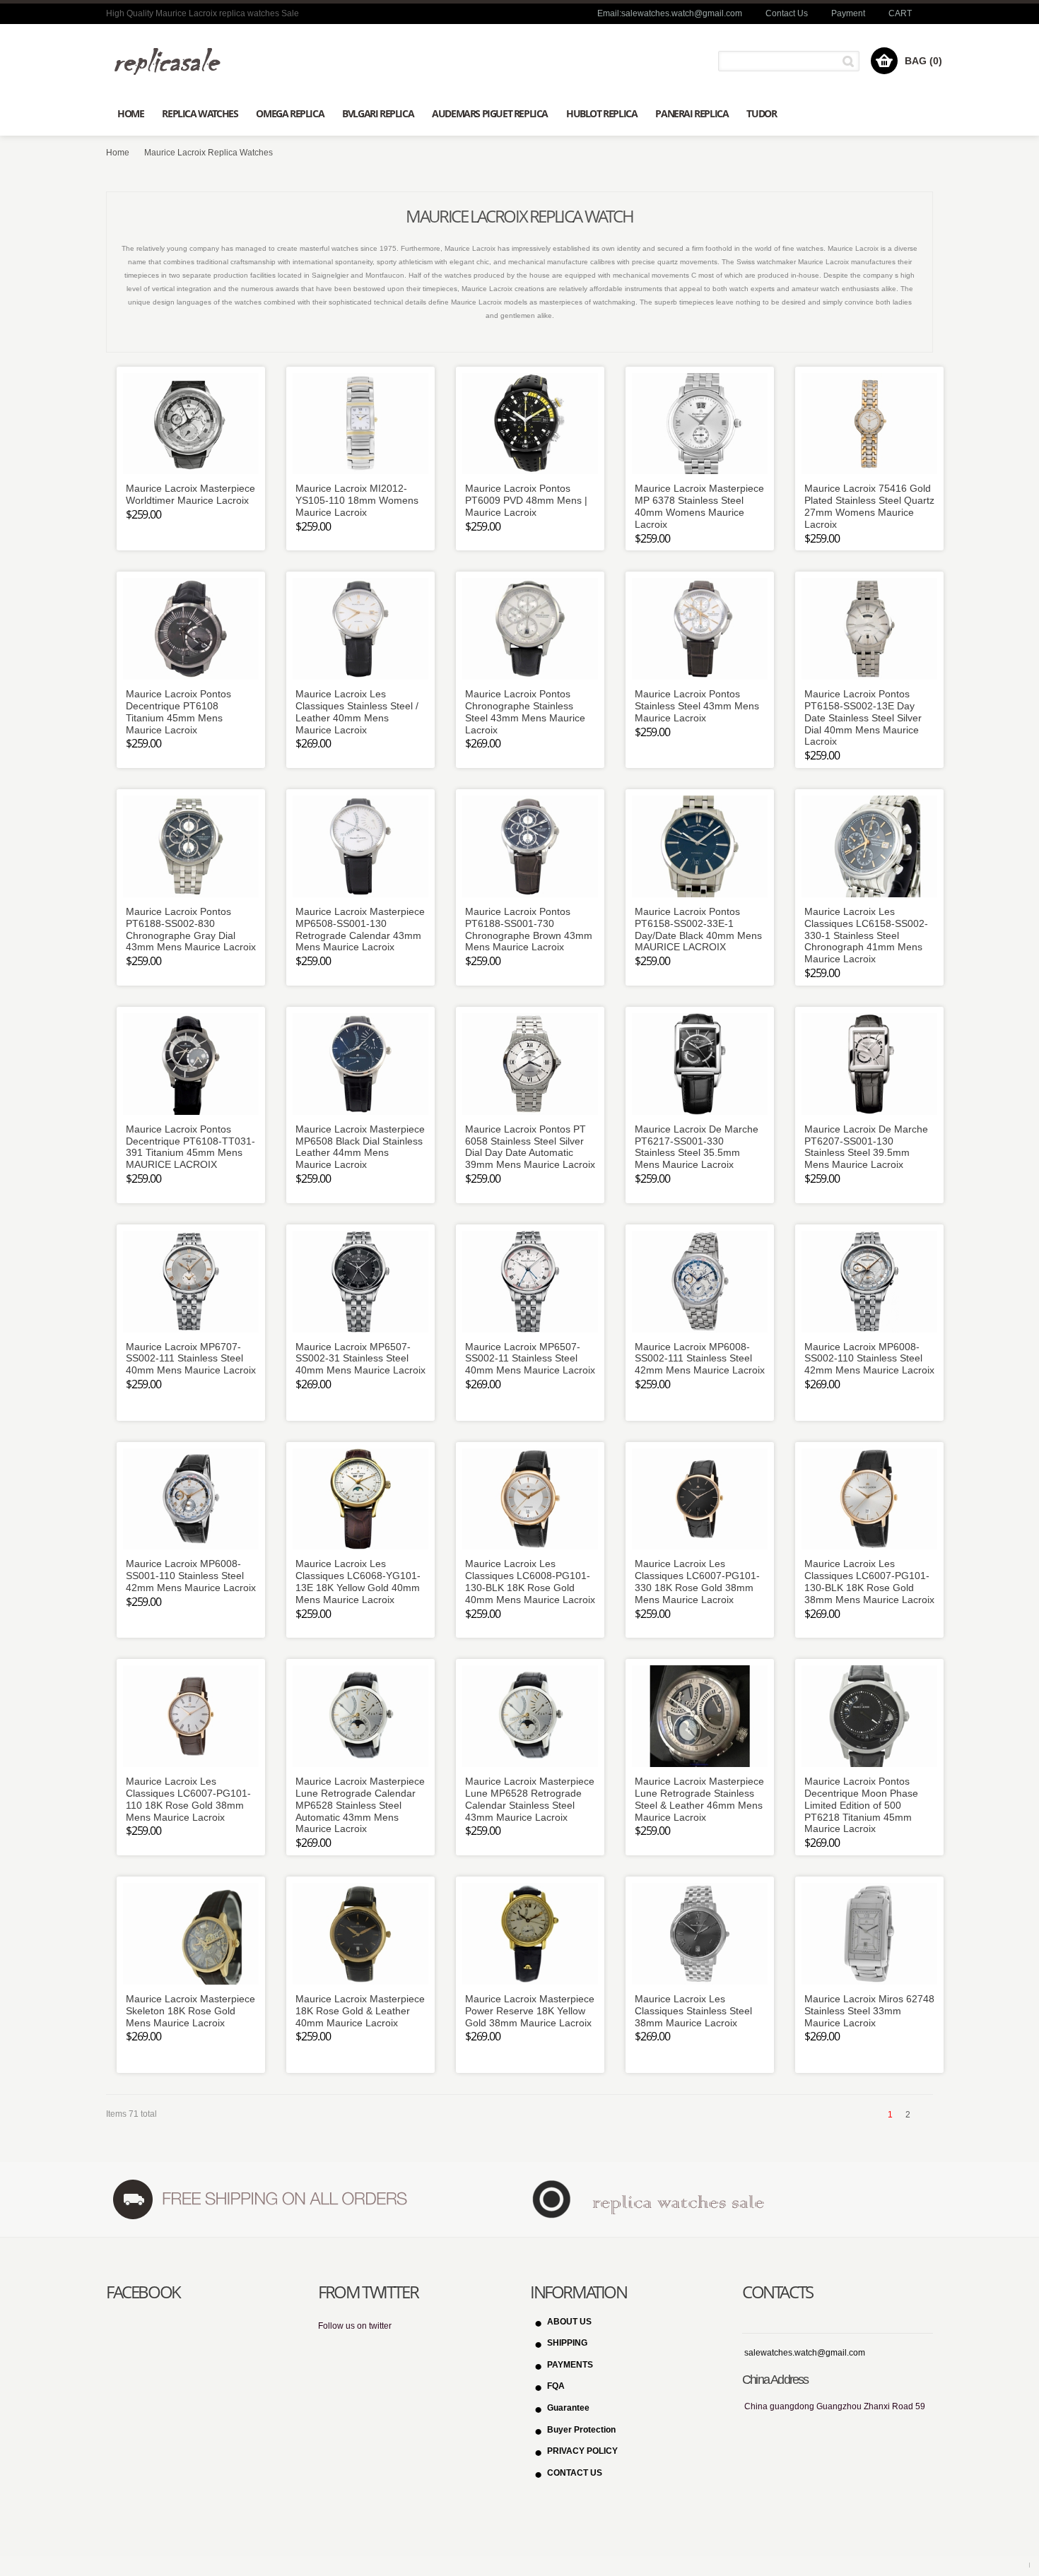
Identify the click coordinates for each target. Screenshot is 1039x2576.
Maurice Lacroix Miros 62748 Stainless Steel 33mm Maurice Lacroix (869, 2011)
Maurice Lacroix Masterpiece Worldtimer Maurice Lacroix (190, 494)
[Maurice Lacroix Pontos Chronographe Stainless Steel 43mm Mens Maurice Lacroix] (530, 629)
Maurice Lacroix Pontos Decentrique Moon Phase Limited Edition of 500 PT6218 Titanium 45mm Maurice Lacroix (861, 1805)
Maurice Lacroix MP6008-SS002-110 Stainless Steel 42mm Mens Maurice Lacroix (869, 1359)
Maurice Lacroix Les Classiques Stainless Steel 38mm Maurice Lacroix (693, 2011)
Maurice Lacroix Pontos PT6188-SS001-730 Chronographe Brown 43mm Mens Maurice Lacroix (529, 929)
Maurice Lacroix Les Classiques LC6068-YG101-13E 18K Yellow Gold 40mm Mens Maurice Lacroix (358, 1581)
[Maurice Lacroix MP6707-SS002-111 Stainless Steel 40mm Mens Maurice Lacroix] (191, 1282)
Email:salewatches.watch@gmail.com (670, 13)
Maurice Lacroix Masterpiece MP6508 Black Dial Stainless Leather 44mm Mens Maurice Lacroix (360, 1147)
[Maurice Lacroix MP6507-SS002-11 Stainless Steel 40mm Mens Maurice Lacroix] (530, 1282)
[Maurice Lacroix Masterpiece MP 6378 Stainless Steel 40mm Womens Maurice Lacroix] (700, 424)
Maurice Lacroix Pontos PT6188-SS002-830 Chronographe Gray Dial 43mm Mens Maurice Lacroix (191, 929)
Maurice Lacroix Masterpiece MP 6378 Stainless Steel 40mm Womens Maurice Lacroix (699, 506)
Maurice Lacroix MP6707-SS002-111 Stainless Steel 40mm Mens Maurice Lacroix (191, 1359)
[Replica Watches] (173, 61)
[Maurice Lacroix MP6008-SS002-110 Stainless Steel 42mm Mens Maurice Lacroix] (869, 1282)
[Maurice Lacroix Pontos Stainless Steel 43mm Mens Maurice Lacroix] (700, 629)
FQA (556, 2386)
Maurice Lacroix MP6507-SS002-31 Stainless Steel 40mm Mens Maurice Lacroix (360, 1359)
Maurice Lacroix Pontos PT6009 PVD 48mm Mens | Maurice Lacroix (526, 500)
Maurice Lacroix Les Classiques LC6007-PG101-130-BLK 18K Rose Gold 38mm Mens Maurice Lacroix (869, 1581)
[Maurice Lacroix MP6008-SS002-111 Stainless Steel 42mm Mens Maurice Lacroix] (700, 1282)
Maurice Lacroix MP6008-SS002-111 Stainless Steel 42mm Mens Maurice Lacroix (700, 1359)
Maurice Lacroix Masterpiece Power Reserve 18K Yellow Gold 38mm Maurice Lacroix (530, 2011)
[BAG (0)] (884, 61)
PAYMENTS (570, 2365)
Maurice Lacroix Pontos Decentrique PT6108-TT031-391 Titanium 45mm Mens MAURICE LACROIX (190, 1147)
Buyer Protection (581, 2430)
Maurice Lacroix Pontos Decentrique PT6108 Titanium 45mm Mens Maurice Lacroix (178, 711)
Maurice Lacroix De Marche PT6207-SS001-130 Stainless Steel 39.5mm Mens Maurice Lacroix (866, 1147)
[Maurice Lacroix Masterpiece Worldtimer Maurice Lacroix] (191, 424)
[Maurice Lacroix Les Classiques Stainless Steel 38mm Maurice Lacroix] (700, 1934)
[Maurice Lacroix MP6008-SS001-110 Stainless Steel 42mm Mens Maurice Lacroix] (191, 1499)
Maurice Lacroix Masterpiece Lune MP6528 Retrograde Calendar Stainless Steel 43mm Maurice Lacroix (530, 1799)
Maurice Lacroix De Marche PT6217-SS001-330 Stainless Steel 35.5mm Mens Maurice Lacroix (697, 1147)
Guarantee (568, 2408)
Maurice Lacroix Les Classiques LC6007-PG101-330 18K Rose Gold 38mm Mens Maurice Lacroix (697, 1581)
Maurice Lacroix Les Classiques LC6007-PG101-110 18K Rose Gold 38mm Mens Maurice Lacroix (188, 1799)
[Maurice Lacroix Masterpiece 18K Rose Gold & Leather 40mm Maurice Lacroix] (360, 1934)
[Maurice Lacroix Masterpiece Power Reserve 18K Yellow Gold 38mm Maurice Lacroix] (530, 1934)
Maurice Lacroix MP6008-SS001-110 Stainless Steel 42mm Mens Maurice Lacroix (191, 1576)
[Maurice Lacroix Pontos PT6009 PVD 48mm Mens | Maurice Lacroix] (530, 424)
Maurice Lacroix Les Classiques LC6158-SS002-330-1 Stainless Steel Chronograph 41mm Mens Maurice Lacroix (866, 935)
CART (900, 13)
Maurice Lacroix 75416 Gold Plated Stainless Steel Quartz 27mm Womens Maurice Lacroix (869, 506)
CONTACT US (575, 2473)
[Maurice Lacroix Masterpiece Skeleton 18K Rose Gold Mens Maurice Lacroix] (191, 1934)
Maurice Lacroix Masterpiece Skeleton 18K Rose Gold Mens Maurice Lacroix (190, 2011)
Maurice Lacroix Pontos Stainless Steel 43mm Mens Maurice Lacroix (697, 706)
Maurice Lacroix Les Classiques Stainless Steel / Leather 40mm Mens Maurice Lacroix (357, 711)
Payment (848, 13)
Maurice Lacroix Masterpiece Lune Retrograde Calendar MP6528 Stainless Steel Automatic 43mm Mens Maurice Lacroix (360, 1805)
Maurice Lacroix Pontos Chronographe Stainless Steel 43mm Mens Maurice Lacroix (525, 711)
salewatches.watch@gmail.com (805, 2353)
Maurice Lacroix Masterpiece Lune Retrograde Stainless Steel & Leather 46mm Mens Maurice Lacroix (699, 1799)
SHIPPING (567, 2343)
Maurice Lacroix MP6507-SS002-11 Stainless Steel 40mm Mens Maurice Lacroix (530, 1359)
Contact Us (787, 13)
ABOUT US (569, 2322)
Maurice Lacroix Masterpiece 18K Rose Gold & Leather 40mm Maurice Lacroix (360, 2011)
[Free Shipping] (259, 2199)
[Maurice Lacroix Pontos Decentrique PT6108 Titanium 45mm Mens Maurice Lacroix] (191, 629)
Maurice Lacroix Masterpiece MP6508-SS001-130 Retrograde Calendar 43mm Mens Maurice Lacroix (360, 929)
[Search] (851, 61)
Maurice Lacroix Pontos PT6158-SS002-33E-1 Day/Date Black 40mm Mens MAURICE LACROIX (698, 929)
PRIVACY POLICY (582, 2451)
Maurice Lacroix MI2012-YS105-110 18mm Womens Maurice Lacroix (357, 500)
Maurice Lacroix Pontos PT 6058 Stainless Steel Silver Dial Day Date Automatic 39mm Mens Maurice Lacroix (530, 1147)
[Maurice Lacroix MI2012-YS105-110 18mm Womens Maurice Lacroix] (360, 424)
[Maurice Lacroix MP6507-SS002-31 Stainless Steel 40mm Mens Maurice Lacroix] (360, 1282)
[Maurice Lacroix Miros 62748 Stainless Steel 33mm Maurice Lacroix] (869, 1934)
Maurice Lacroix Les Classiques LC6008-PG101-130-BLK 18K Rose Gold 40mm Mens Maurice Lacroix (530, 1581)
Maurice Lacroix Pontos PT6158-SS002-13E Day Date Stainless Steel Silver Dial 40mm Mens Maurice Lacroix (863, 717)
